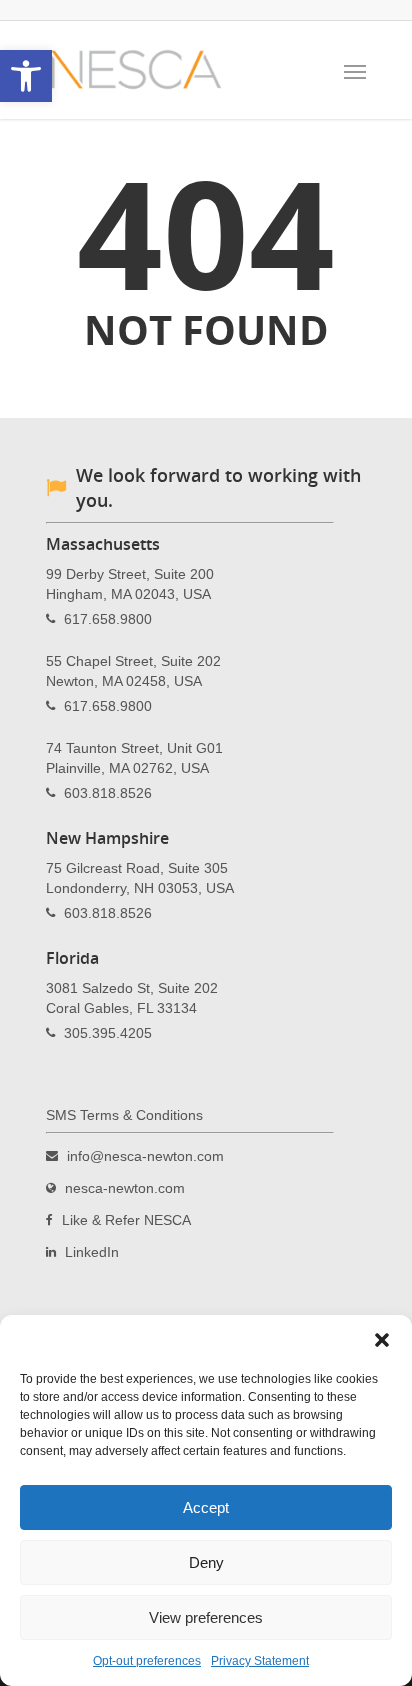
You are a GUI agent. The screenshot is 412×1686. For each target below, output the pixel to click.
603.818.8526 (108, 792)
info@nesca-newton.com (145, 1155)
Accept (206, 1507)
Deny (206, 1562)
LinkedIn (92, 1251)
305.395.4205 (108, 1032)
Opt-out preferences (147, 1661)
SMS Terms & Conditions (124, 1115)
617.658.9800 (108, 618)
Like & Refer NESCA (126, 1219)
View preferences (206, 1617)
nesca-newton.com (125, 1187)
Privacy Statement (260, 1661)
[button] (382, 1340)
